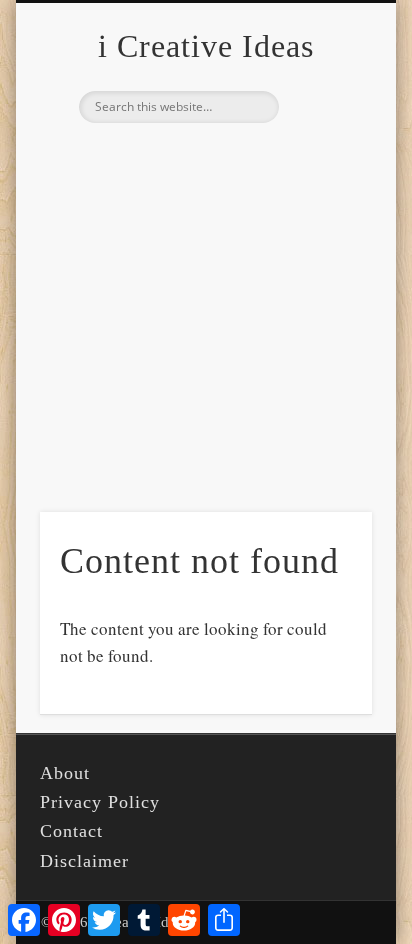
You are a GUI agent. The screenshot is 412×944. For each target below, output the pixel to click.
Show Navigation (323, 179)
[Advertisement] (206, 348)
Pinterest (203, 157)
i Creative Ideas (206, 46)
